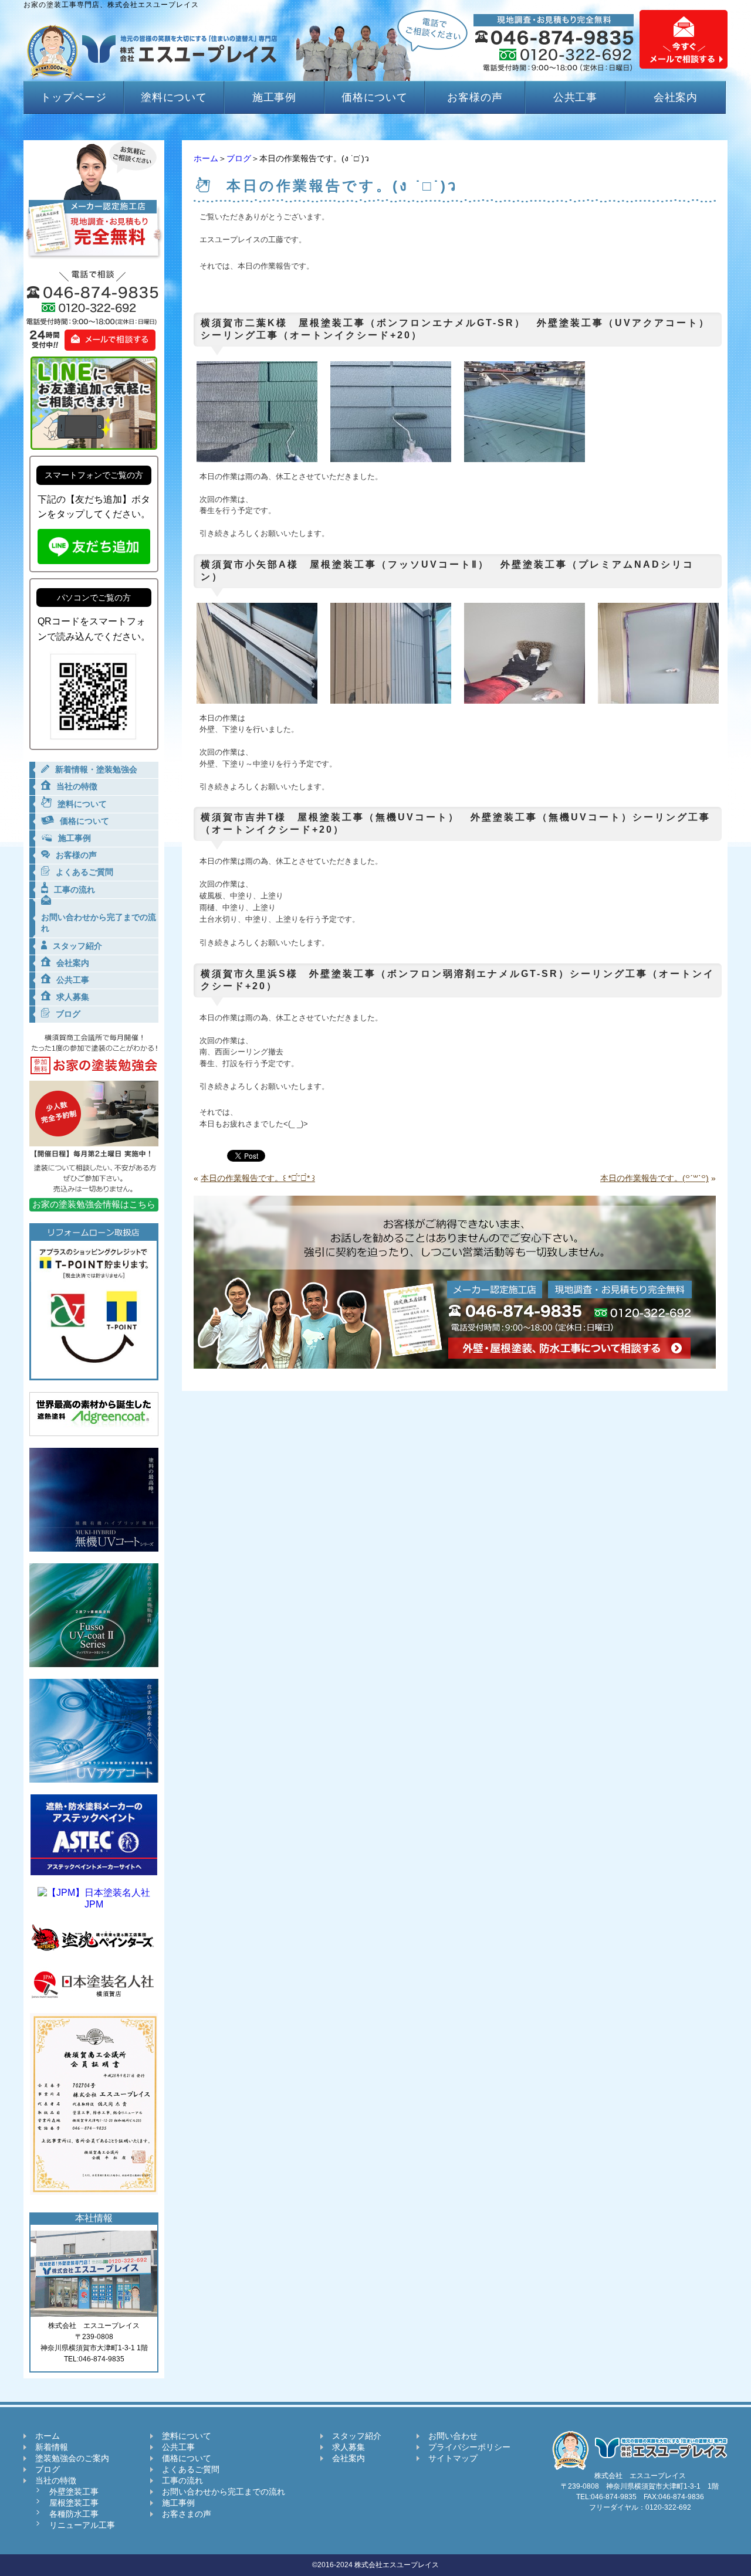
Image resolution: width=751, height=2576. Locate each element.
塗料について (174, 97)
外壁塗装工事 (74, 2492)
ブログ (239, 158)
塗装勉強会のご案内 (72, 2458)
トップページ (74, 97)
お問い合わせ (453, 2436)
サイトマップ (453, 2458)
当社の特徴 (56, 2480)
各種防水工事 (74, 2514)
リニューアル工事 (82, 2525)
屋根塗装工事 (74, 2503)
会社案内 (676, 97)
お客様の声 (475, 97)
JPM (94, 1904)
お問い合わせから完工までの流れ (224, 2492)
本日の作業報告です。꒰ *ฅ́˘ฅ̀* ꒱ (258, 1178)
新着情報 (52, 2447)
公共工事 (576, 97)
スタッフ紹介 (357, 2436)
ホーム (206, 158)
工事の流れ (182, 2480)
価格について (375, 97)
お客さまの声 (187, 2514)
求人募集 (349, 2447)
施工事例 (275, 97)
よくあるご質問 (191, 2469)
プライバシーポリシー (469, 2447)
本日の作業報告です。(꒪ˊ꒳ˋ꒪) (654, 1178)
